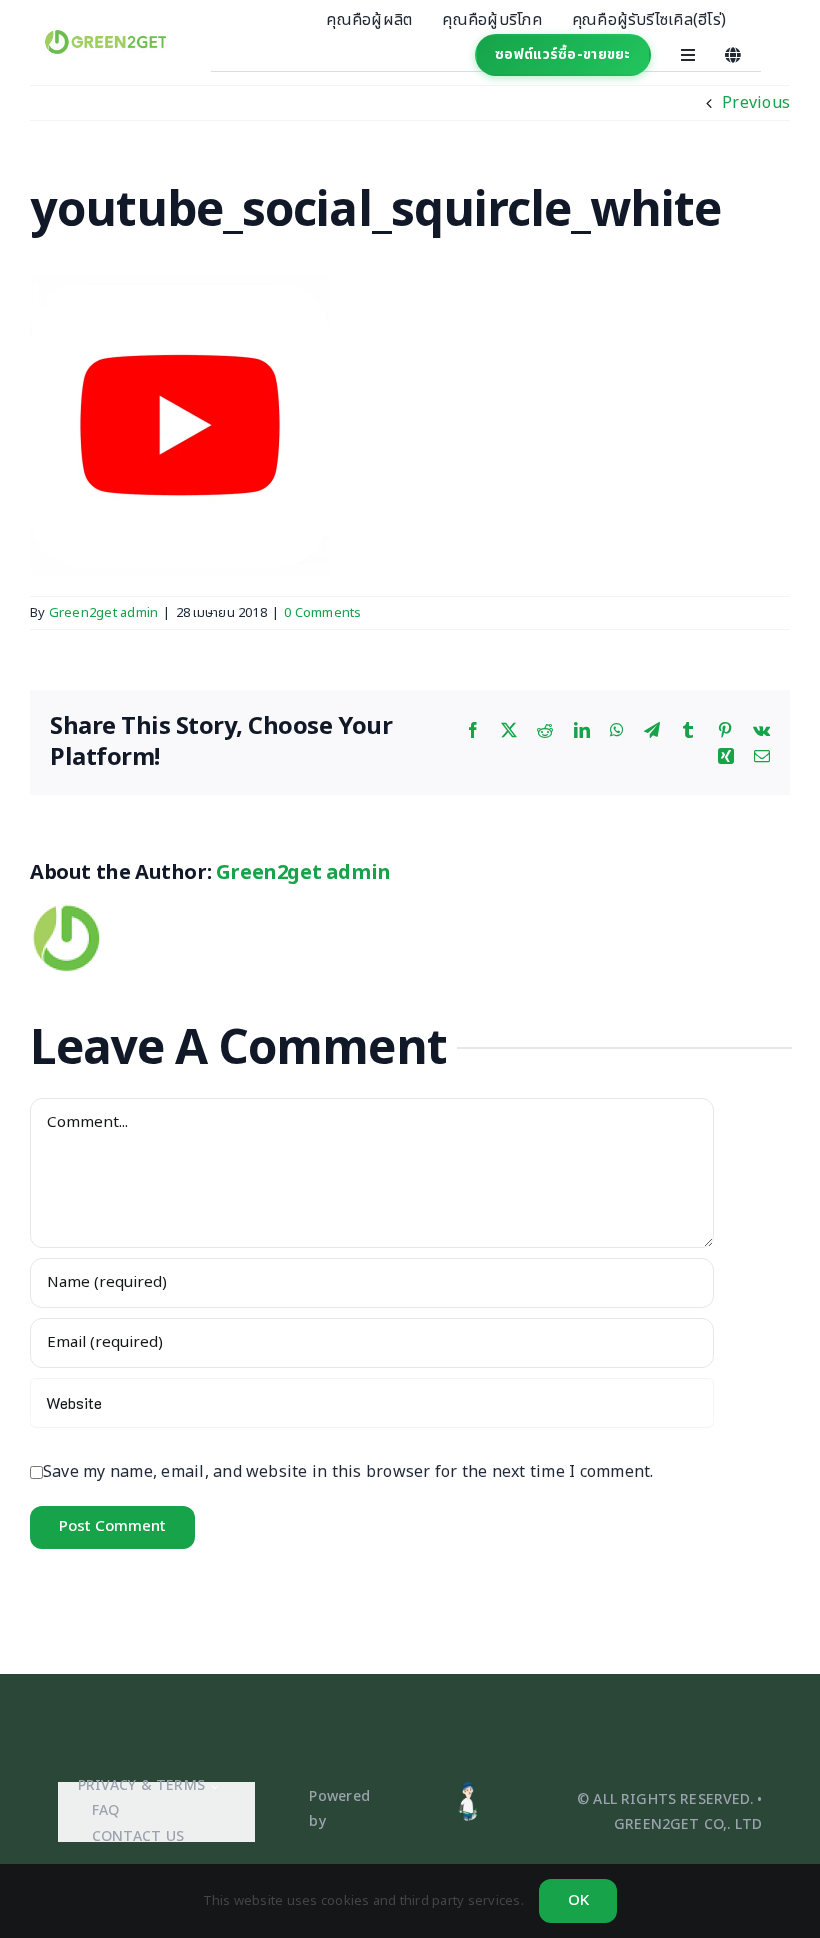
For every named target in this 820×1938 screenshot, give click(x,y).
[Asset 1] (468, 1788)
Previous (756, 103)
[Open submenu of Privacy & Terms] (211, 1787)
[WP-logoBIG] (106, 38)
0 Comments (322, 613)
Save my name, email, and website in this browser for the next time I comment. (348, 1472)
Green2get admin (104, 613)
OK (578, 1900)
